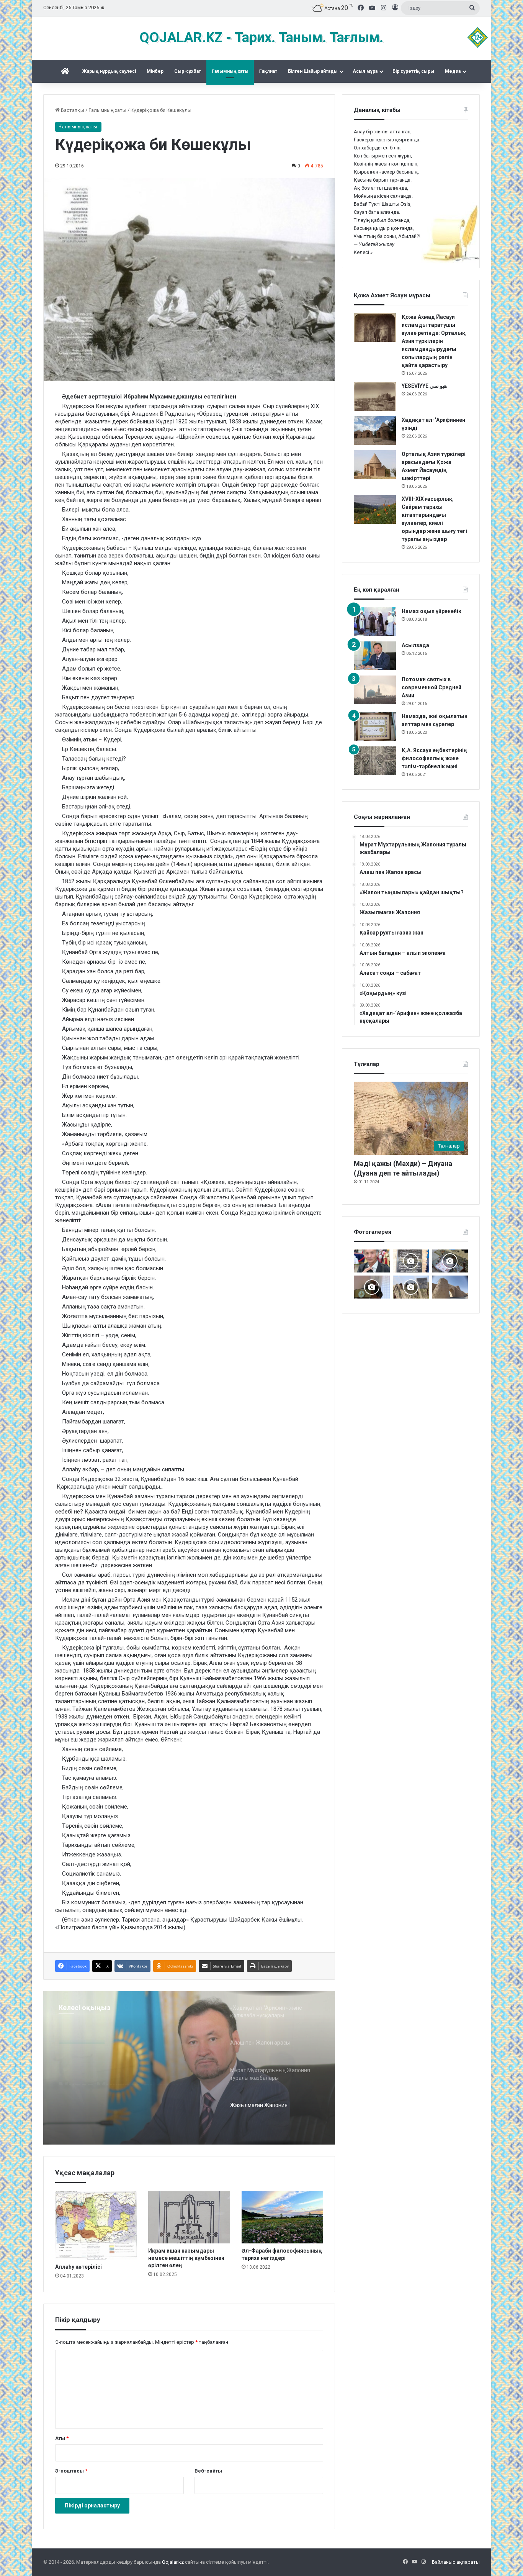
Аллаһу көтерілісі (78, 2267)
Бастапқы (72, 110)
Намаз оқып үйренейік (431, 611)
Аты (62, 2438)
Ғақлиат (268, 71)
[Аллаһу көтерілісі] (96, 2225)
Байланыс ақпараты (456, 2562)
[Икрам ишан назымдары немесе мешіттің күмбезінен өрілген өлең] (189, 2217)
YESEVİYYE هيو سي (424, 386)
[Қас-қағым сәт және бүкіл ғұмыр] (372, 1261)
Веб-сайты (208, 2471)
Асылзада (415, 645)
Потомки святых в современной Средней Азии (431, 687)
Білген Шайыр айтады (313, 71)
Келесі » (363, 252)
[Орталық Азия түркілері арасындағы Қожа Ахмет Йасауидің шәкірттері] (375, 465)
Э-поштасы (71, 2471)
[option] (189, 2068)
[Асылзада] (375, 656)
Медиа (453, 71)
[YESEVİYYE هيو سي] (375, 396)
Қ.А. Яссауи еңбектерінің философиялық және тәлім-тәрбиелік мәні (434, 758)
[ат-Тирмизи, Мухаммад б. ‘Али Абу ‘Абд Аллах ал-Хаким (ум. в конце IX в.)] (450, 1287)
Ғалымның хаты (230, 71)
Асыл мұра (365, 71)
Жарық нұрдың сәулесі (109, 71)
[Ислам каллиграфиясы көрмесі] (450, 1261)
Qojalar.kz (173, 2562)
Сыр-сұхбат (188, 71)
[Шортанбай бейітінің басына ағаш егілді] (411, 1287)
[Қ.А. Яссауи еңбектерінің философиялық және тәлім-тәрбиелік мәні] (375, 761)
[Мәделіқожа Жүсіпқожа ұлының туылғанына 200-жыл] (372, 1287)
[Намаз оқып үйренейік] (375, 622)
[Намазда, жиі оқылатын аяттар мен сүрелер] (375, 727)
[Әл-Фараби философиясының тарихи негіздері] (282, 2217)
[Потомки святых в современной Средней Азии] (375, 690)
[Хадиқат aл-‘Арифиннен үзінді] (375, 430)
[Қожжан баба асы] (411, 1261)
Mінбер (155, 71)
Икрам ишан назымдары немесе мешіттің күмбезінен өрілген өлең (186, 2258)
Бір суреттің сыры (413, 71)
